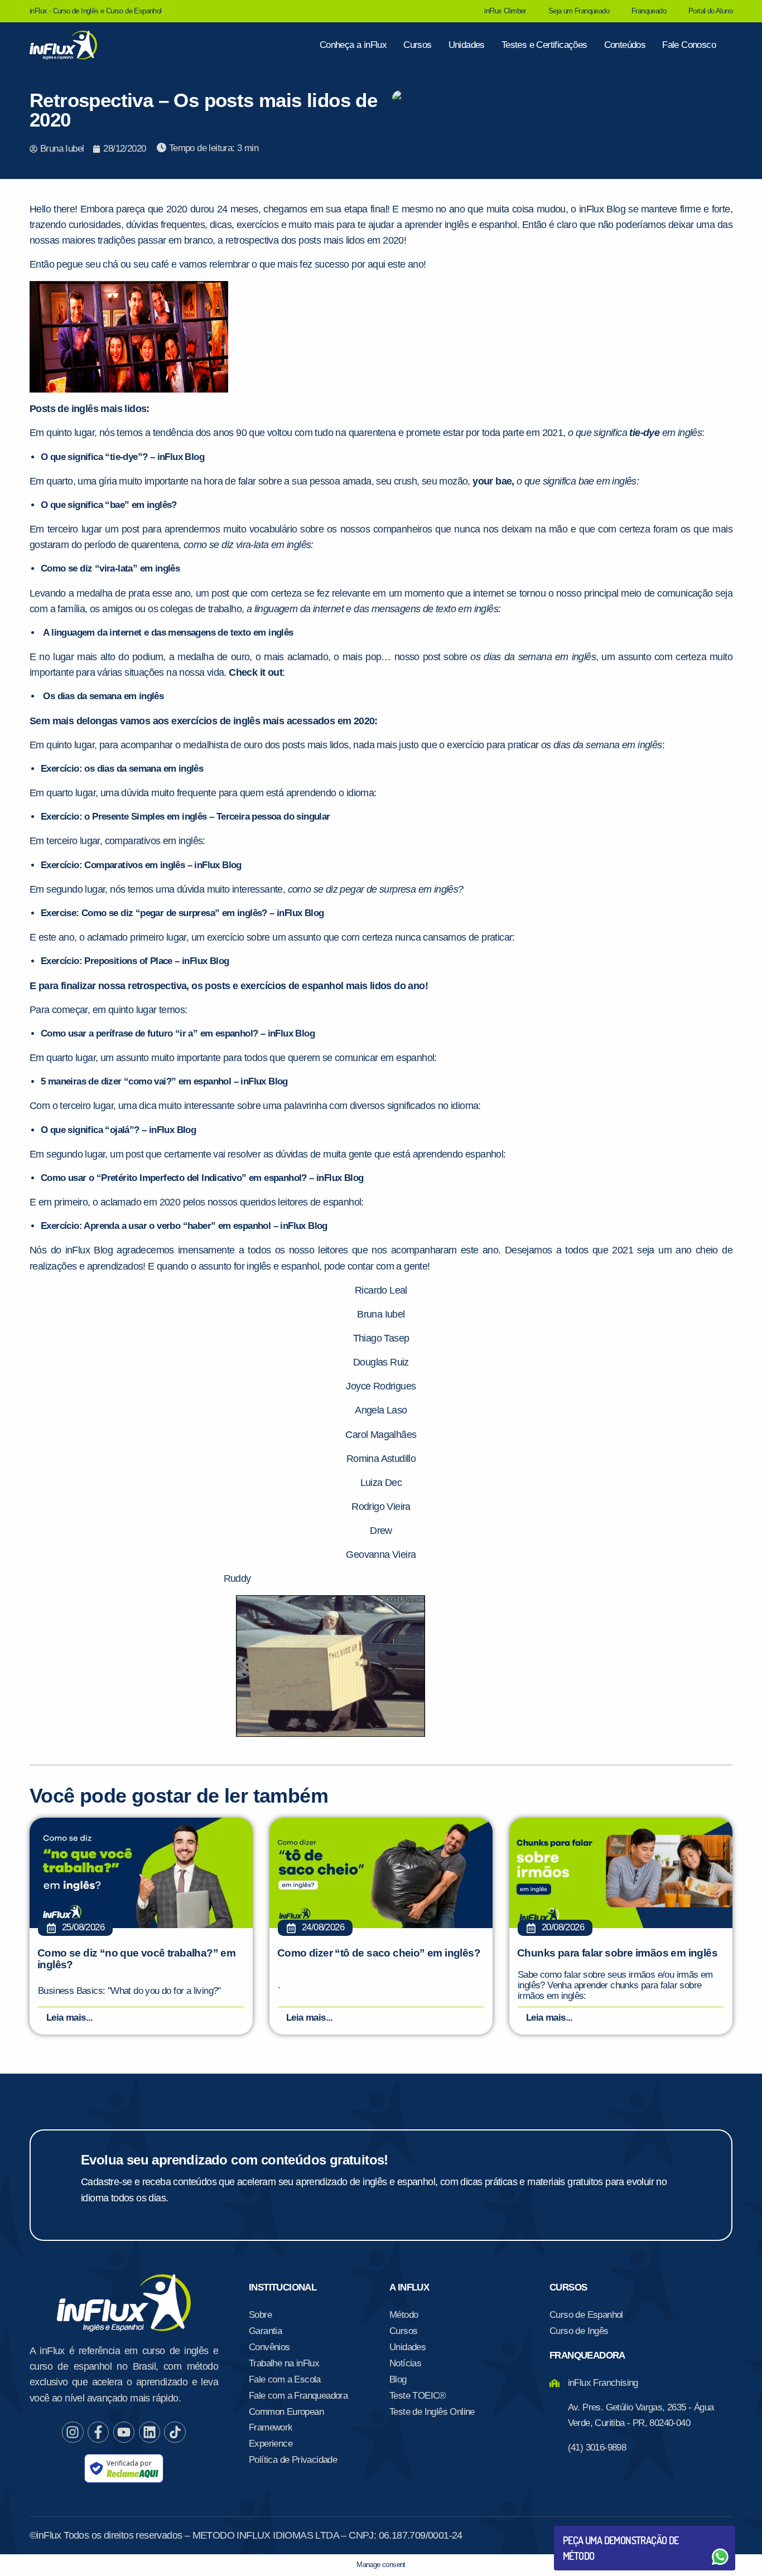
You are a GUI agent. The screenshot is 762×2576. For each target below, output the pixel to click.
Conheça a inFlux (353, 45)
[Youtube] (124, 2432)
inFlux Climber (505, 11)
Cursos (417, 45)
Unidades (467, 45)
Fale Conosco (689, 45)
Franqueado (649, 11)
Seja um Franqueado (579, 11)
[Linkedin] (149, 2432)
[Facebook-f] (98, 2432)
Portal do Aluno (710, 11)
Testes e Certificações (544, 45)
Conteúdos (625, 45)
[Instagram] (73, 2432)
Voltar (589, 2530)
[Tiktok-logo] (175, 2432)
